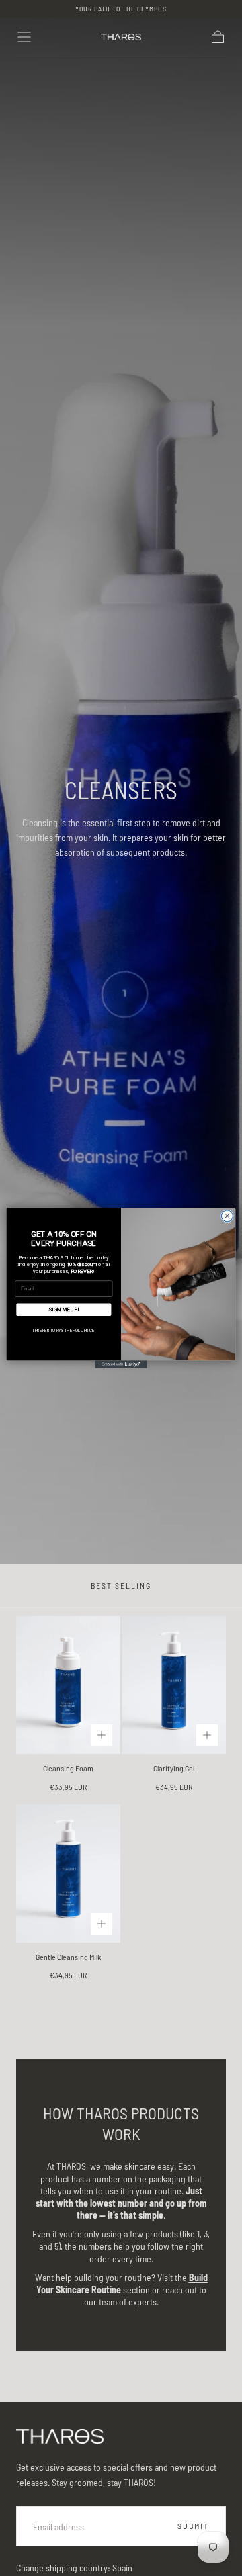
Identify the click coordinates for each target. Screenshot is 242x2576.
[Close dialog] (227, 1216)
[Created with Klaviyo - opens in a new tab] (121, 1364)
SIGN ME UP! (64, 1309)
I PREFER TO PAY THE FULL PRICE (64, 1330)
